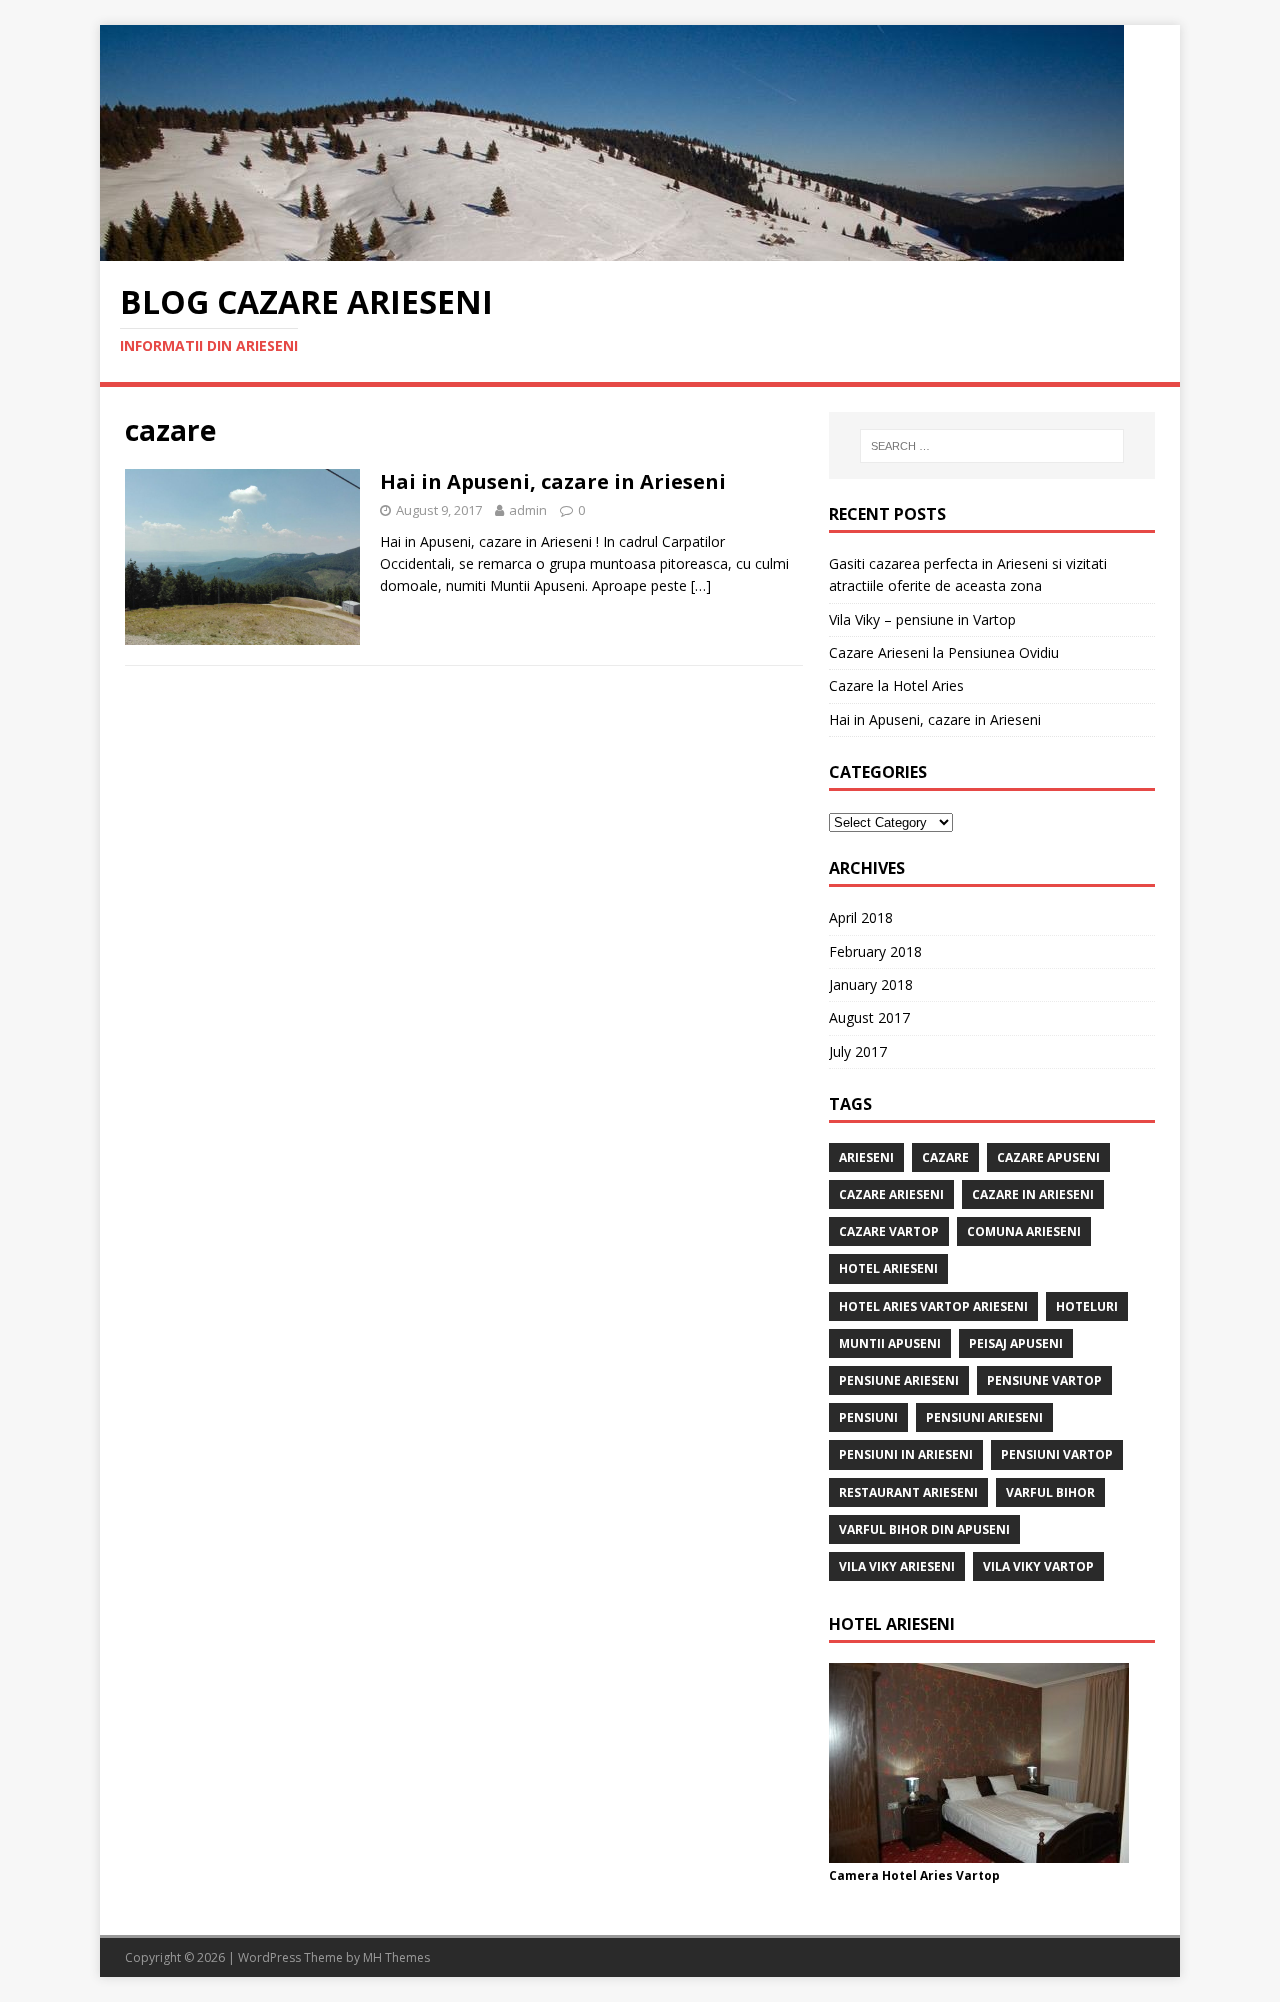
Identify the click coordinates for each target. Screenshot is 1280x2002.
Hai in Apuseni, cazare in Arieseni (553, 481)
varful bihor (1050, 1492)
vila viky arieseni (897, 1566)
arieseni (866, 1157)
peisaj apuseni (1016, 1343)
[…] (701, 585)
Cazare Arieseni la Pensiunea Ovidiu (944, 652)
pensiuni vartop (1057, 1454)
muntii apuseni (890, 1343)
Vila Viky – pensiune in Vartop (922, 619)
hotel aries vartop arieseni (933, 1306)
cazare (945, 1157)
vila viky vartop (1038, 1566)
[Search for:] (992, 446)
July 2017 (858, 1051)
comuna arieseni (1024, 1231)
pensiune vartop (1044, 1380)
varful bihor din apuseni (924, 1529)
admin (528, 510)
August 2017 (869, 1017)
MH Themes (396, 1957)
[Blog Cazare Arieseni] (612, 249)
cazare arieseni (891, 1194)
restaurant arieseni (908, 1492)
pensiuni (868, 1417)
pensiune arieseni (899, 1380)
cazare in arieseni (1033, 1194)
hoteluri (1087, 1306)
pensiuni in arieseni (906, 1454)
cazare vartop (889, 1231)
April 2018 (861, 917)
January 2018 (871, 984)
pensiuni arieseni (984, 1417)
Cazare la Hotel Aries (896, 685)
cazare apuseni (1048, 1157)
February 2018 (875, 951)
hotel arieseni (888, 1268)
